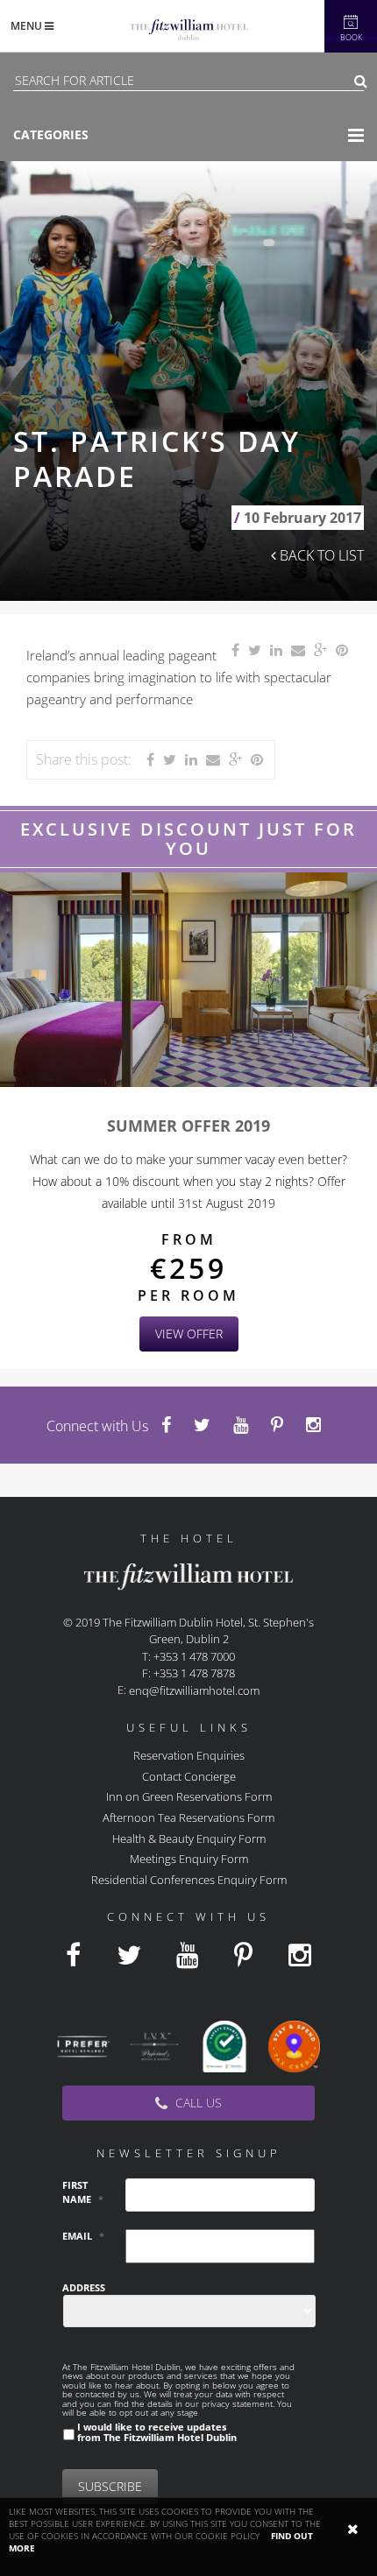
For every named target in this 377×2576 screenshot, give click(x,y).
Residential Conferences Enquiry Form (189, 1879)
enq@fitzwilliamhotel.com (194, 1690)
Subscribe (110, 2486)
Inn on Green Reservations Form (189, 1796)
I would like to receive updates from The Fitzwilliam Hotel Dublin (157, 2431)
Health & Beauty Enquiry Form (189, 1838)
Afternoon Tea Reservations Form (188, 1817)
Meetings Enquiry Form (189, 1859)
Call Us (197, 2103)
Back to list (320, 555)
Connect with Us (97, 1426)
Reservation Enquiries (189, 1755)
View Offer (189, 1334)
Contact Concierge (189, 1775)
